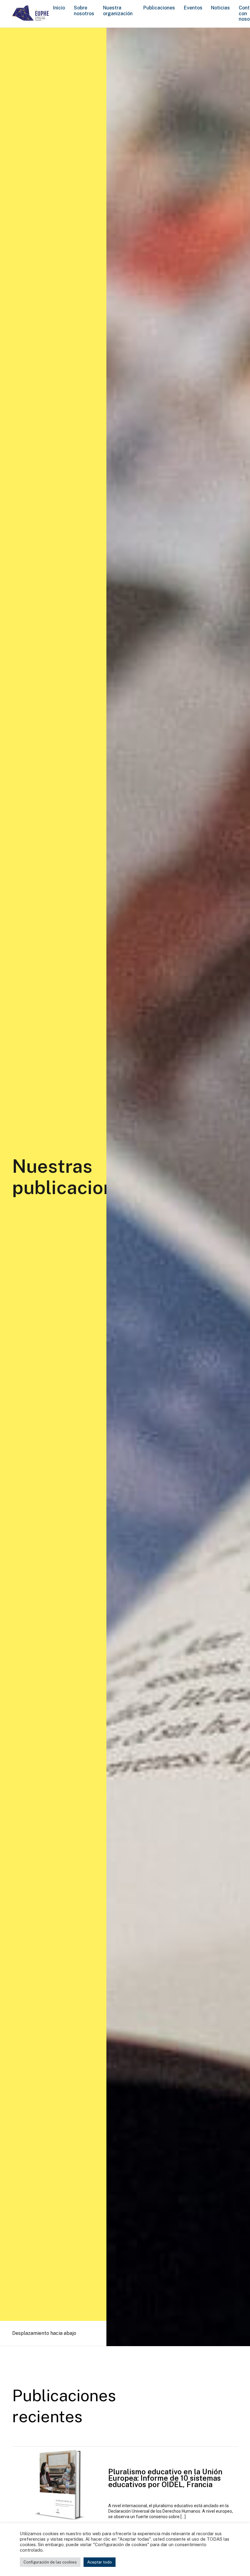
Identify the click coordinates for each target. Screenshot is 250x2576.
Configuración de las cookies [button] (50, 2562)
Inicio (59, 8)
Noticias (220, 8)
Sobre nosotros (84, 11)
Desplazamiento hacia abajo (44, 2333)
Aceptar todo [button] (100, 2562)
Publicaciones (159, 8)
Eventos (193, 8)
